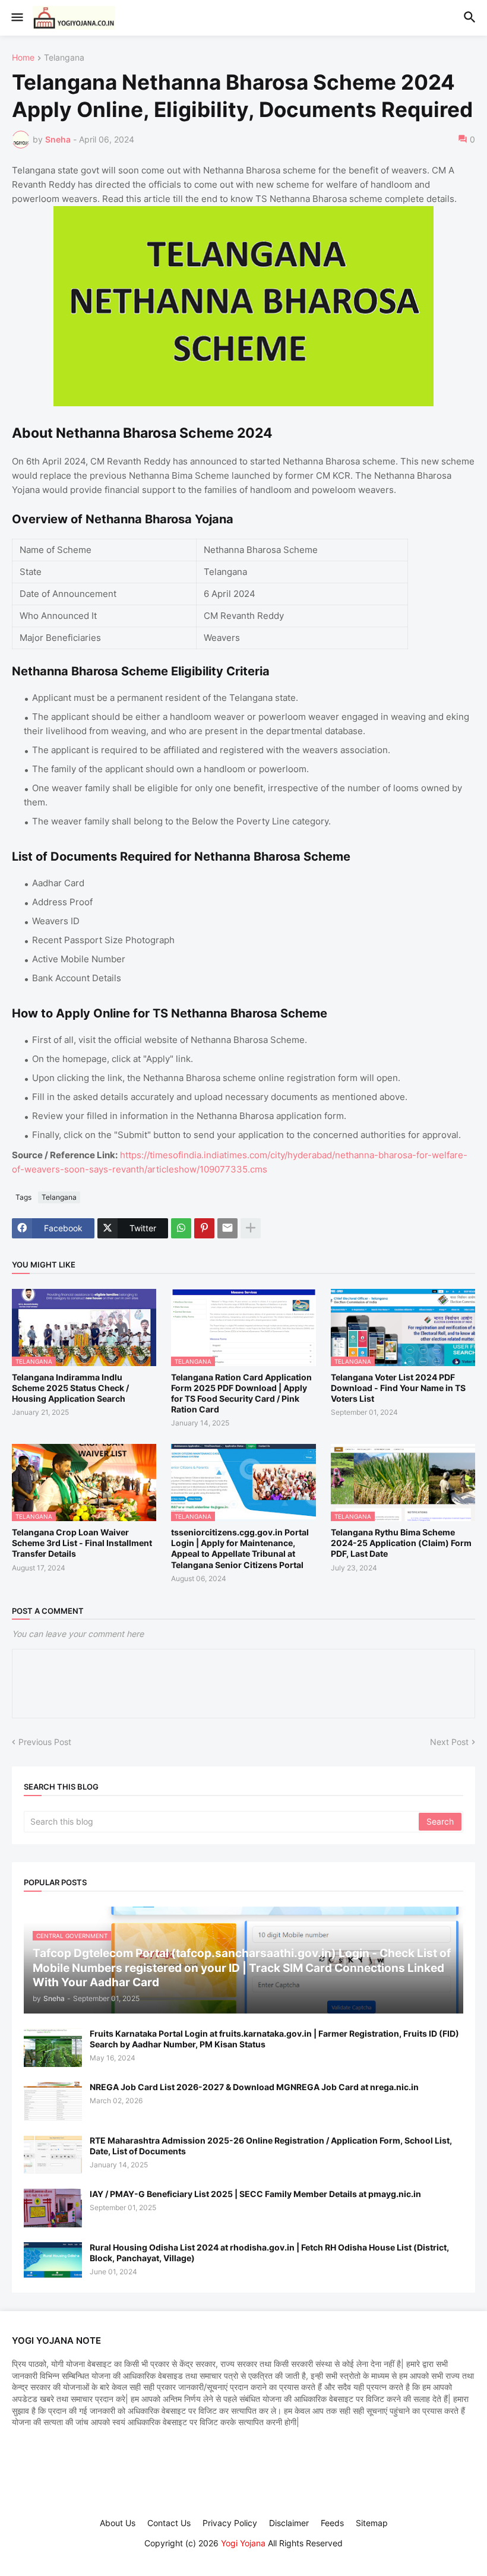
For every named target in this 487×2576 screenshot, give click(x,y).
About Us (118, 2523)
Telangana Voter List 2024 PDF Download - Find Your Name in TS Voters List (398, 1388)
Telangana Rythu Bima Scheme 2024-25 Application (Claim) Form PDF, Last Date (401, 1543)
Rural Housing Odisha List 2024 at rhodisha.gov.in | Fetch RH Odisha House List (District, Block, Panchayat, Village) (269, 2253)
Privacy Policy (230, 2523)
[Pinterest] (204, 1228)
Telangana (64, 58)
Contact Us (169, 2523)
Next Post (449, 1742)
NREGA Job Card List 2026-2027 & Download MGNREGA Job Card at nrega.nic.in (254, 2087)
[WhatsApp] (181, 1228)
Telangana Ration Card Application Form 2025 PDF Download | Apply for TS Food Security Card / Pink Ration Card (241, 1393)
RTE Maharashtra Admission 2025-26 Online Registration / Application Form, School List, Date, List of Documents (271, 2146)
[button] (16, 18)
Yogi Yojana (243, 2543)
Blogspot (242, 2555)
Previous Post (45, 1742)
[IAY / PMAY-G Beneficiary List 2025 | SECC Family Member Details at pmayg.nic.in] (53, 2208)
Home (23, 58)
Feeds (332, 2523)
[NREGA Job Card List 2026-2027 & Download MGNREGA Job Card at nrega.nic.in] (53, 2101)
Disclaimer (289, 2523)
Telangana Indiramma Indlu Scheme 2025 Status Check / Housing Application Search (70, 1388)
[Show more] (251, 1228)
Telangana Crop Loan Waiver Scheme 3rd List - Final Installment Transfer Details (82, 1543)
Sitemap (372, 2523)
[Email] (227, 1228)
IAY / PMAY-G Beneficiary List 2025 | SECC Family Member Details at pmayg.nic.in (255, 2194)
